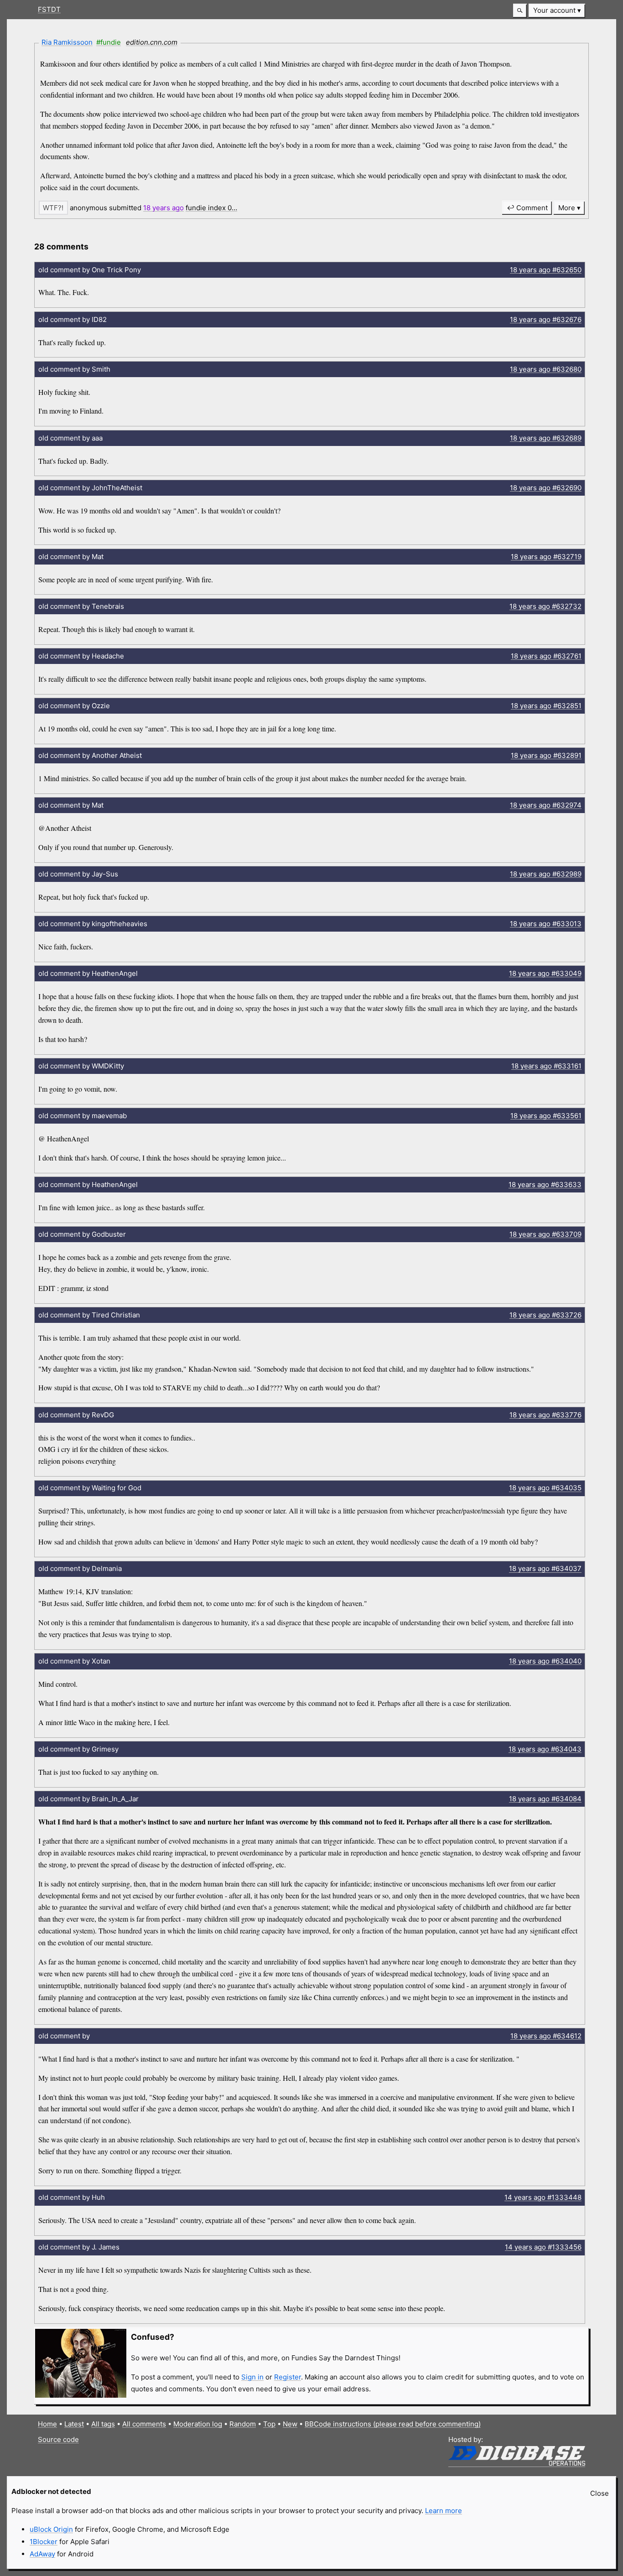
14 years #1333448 (543, 2197)
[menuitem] (557, 11)
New (290, 2424)
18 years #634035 (545, 1488)
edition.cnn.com (152, 42)
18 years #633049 (545, 973)
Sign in (252, 2377)
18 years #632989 (546, 874)
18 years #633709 (545, 1234)
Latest (74, 2424)
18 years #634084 (545, 1799)
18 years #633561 (546, 1116)
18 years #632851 (546, 706)
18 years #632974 (546, 805)
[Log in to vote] (53, 208)
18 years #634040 (545, 1661)
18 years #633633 (545, 1184)
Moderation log (198, 2424)
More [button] (567, 208)
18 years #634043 (545, 1749)
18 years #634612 (546, 2036)
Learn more (444, 2511)
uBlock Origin (51, 2529)
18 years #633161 (546, 1066)
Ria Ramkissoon (67, 42)
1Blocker (44, 2542)
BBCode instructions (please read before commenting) (393, 2424)
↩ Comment (527, 208)
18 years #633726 (545, 1315)
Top (269, 2424)
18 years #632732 (545, 606)
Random (243, 2424)
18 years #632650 (546, 270)
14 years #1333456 (543, 2247)
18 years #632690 (546, 488)
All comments (144, 2424)
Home (47, 2424)
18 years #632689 (546, 438)
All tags (103, 2424)
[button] (520, 11)
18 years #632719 (546, 557)
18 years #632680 (546, 369)
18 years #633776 (545, 1415)
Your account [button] (554, 10)
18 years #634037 (545, 1568)
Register (288, 2377)
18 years (164, 208)
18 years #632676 (546, 319)
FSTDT (49, 9)
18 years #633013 (546, 924)
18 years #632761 (546, 656)
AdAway (42, 2554)
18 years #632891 (546, 755)
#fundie (109, 42)
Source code (58, 2439)
